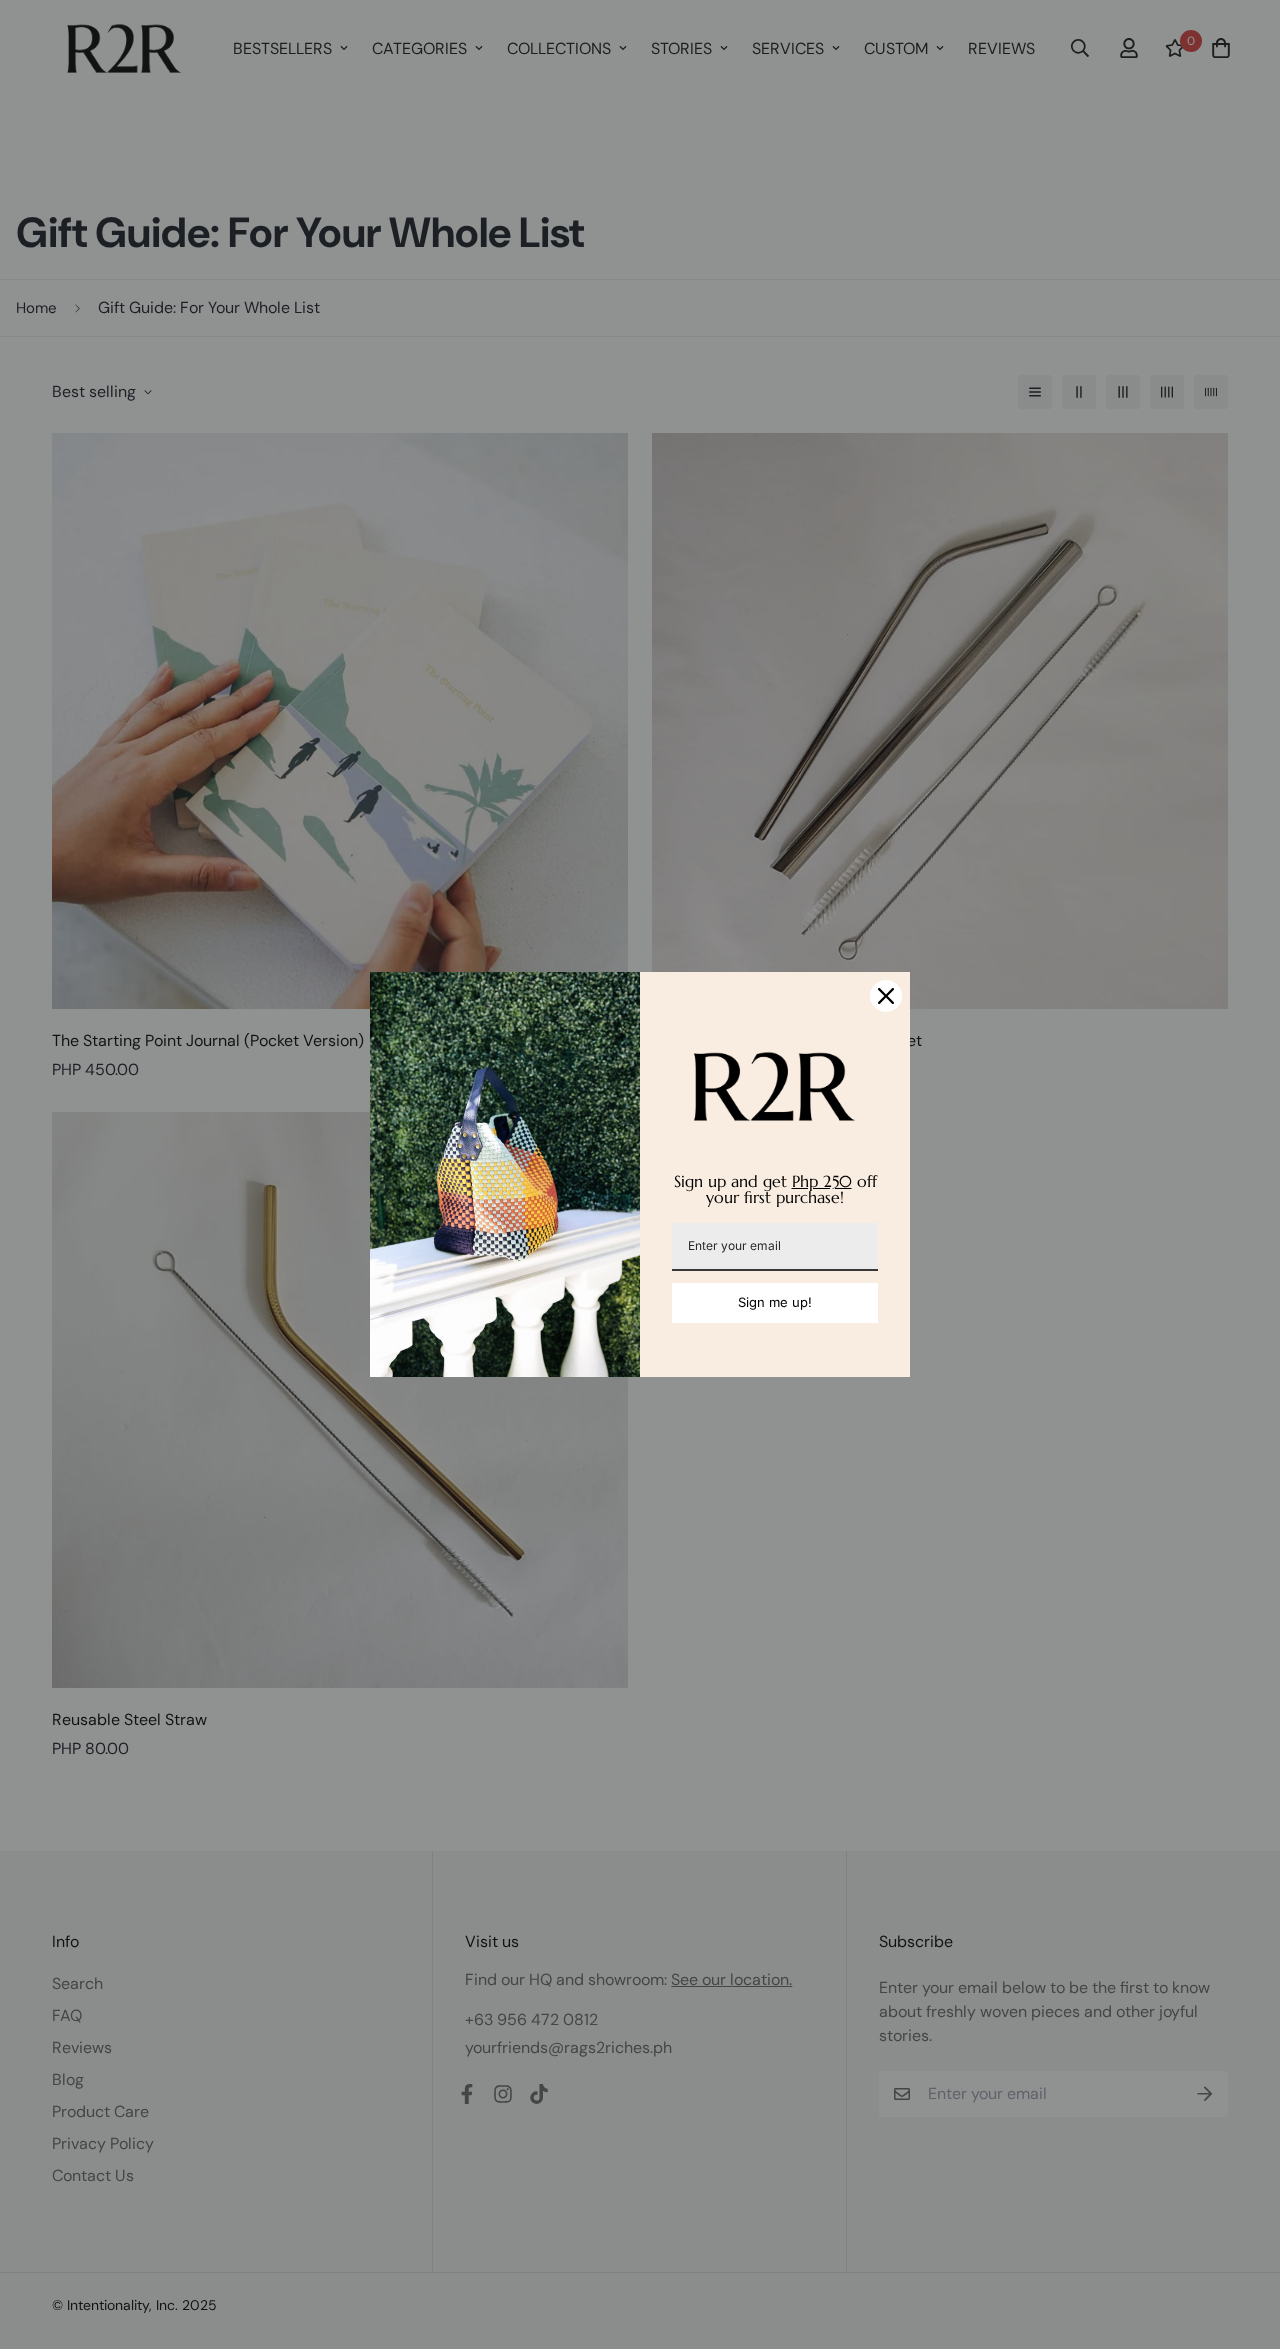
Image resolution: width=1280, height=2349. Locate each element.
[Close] (886, 996)
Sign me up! (775, 1302)
